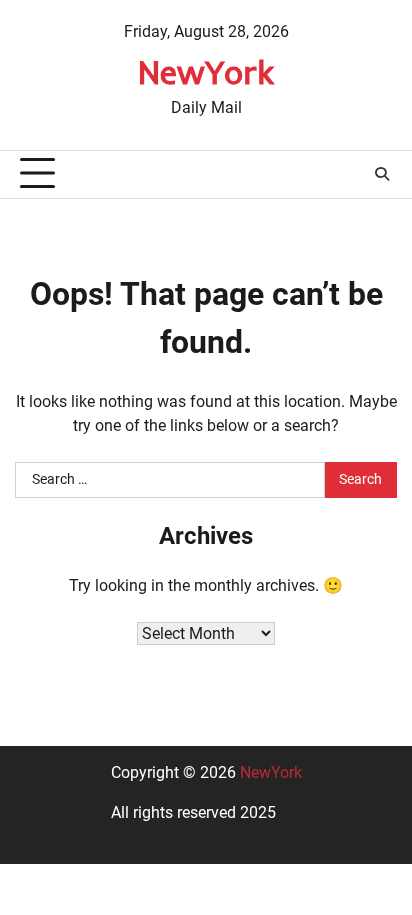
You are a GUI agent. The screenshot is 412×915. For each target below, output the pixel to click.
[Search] (382, 174)
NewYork (206, 71)
